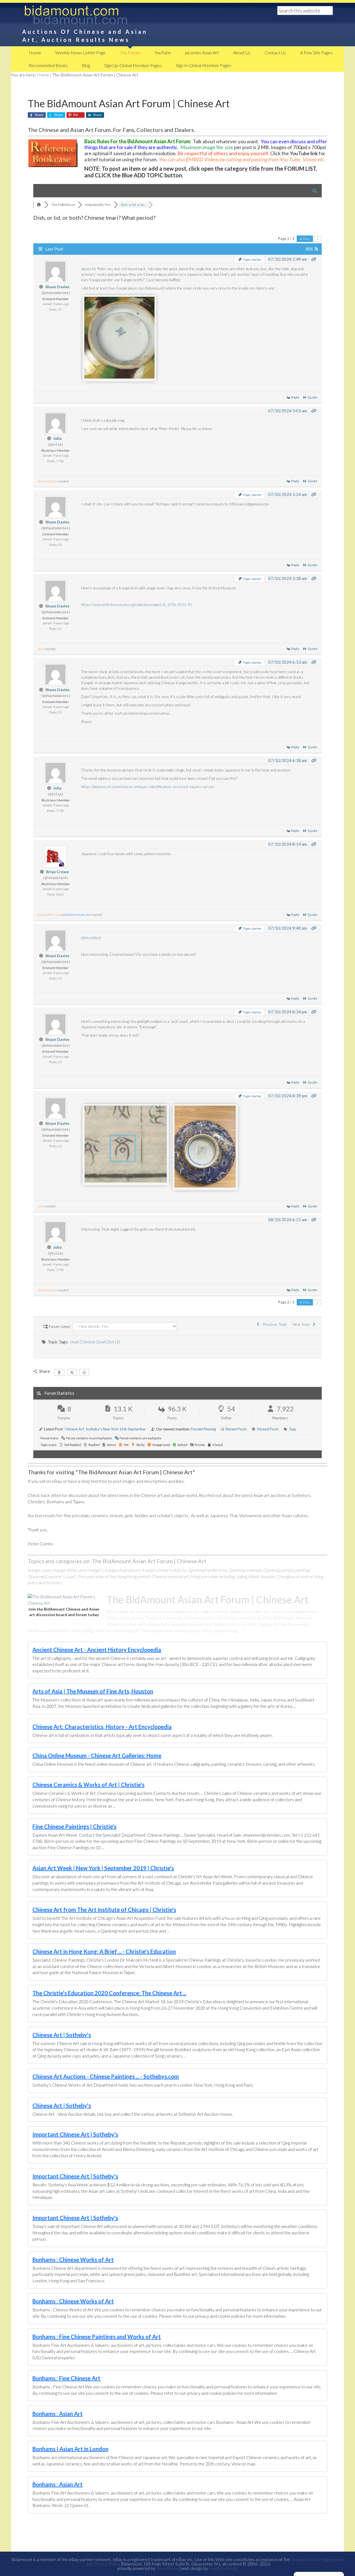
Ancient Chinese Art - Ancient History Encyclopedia (97, 1650)
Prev (306, 239)
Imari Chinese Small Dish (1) (95, 1342)
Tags (292, 1429)
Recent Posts (236, 1429)
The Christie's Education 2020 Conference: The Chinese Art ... (109, 1993)
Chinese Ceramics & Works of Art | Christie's (88, 1785)
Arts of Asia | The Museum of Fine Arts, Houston (93, 1691)
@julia (86, 269)
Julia (57, 438)
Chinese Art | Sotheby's (62, 2035)
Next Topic (302, 1324)
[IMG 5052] (205, 1186)
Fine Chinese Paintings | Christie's (74, 1826)
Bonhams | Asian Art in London (70, 2449)
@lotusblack (91, 938)
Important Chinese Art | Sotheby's (75, 2134)
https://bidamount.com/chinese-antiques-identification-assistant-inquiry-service (148, 787)
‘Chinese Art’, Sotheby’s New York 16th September (105, 1429)
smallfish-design (223, 2568)
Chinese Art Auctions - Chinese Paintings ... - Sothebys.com (106, 2076)
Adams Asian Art (79, 915)
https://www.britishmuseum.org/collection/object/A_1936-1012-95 (137, 605)
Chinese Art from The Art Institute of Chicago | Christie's (104, 1910)
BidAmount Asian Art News (94, 17)
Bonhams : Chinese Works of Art (73, 2260)
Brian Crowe (57, 872)
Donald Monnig (203, 1429)
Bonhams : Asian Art (58, 2414)
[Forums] (39, 205)
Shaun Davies (57, 287)
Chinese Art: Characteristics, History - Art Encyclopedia (102, 1727)
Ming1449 (45, 915)
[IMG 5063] (119, 377)
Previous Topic (274, 1324)
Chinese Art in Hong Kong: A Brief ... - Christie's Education (104, 1951)
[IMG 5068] (126, 1181)
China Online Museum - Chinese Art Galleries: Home (97, 1755)
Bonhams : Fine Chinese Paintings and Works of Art (97, 2337)
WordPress (167, 2568)
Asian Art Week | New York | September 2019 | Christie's (103, 1868)
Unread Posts (268, 1429)
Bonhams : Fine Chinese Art (66, 2378)
